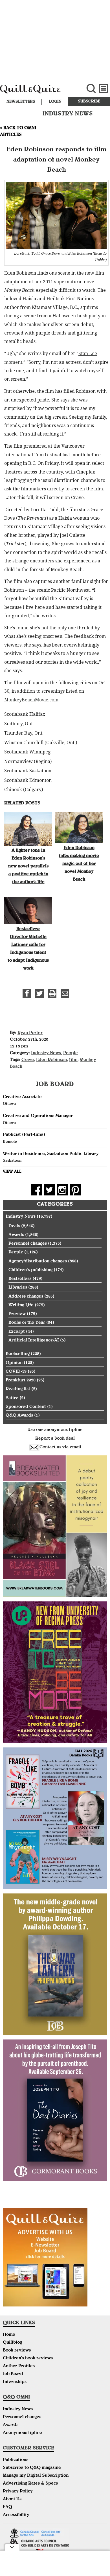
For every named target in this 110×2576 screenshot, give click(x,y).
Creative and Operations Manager (38, 1116)
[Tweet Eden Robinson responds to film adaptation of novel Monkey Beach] (39, 993)
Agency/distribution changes (38, 1262)
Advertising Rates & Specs (30, 2484)
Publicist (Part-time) (24, 1135)
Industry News (46, 1053)
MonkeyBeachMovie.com (31, 700)
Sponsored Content (26, 1407)
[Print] (52, 993)
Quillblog (12, 2343)
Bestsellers (20, 1279)
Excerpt (17, 1332)
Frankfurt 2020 (21, 1381)
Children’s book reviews (28, 2359)
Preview (17, 1314)
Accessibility (16, 2515)
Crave (28, 1060)
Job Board (13, 2374)
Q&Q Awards (19, 1416)
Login (55, 102)
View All (12, 1172)
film (73, 1060)
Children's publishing (30, 1270)
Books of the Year (27, 1323)
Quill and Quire (37, 92)
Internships (15, 2382)
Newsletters (21, 102)
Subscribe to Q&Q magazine (32, 2468)
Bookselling (18, 1354)
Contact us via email (60, 1448)
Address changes (26, 1297)
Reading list (18, 1389)
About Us (12, 2499)
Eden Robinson (51, 1060)
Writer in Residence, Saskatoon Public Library (51, 1154)
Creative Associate (22, 1097)
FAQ (7, 2507)
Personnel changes (28, 1244)
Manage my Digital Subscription (36, 2476)
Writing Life (21, 1305)
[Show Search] (91, 88)
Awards (16, 1235)
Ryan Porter (30, 1033)
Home (9, 2335)
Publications (16, 2460)
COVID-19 (16, 1372)
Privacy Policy (18, 2492)
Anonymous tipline (22, 2433)
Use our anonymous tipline (55, 1430)
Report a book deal (55, 1439)
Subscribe (89, 102)
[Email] (65, 993)
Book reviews (17, 2351)
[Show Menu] (104, 88)
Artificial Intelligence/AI (34, 1341)
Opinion (14, 1363)
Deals (14, 1226)
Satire (12, 1398)
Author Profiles (19, 2366)
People (71, 1053)
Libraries (18, 1288)
